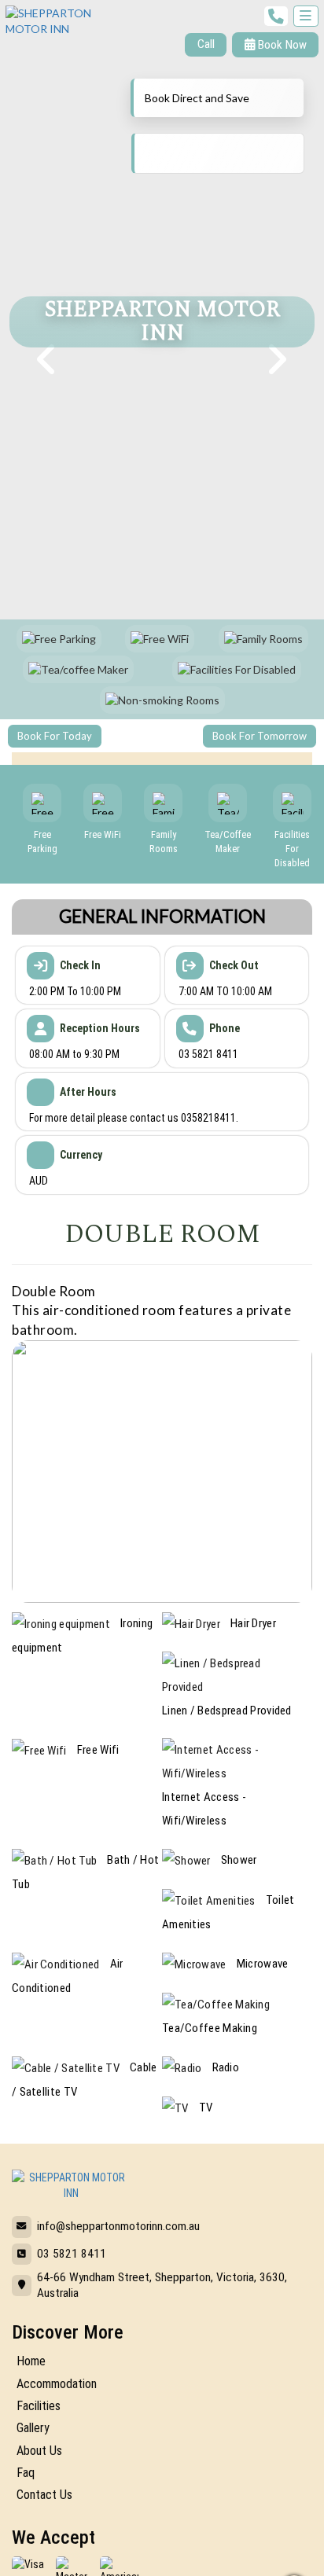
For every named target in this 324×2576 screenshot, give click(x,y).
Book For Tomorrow (260, 736)
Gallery (33, 2428)
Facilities (39, 2406)
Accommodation (57, 2384)
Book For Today (55, 736)
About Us (39, 2451)
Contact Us (44, 2495)
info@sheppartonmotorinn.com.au (118, 2226)
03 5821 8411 (72, 2254)
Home (31, 2361)
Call (206, 44)
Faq (26, 2473)
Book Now (281, 45)
